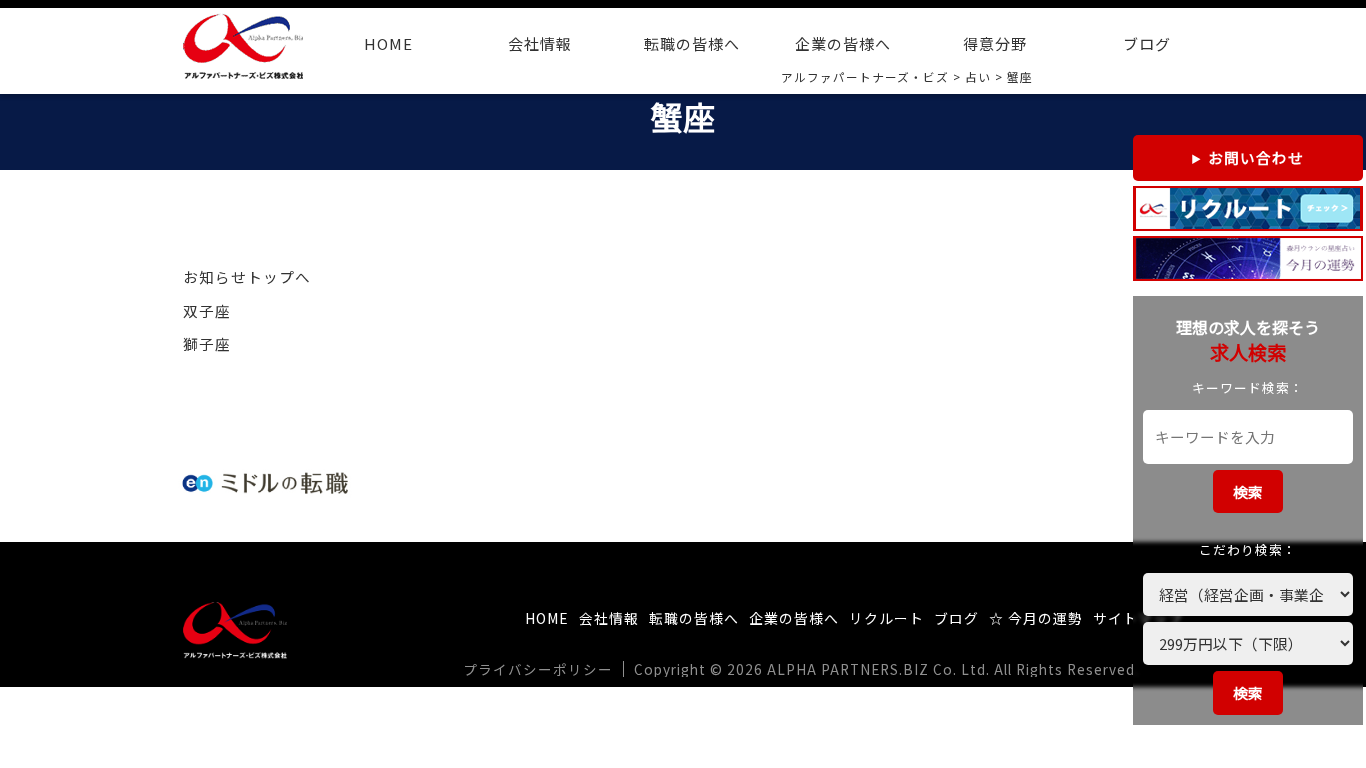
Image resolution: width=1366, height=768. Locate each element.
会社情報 (540, 43)
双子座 (207, 310)
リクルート (886, 618)
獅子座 (207, 343)
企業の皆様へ (843, 43)
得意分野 (995, 43)
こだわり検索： (1248, 549)
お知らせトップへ (247, 276)
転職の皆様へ (692, 43)
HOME (388, 43)
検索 (1248, 491)
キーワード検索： (1248, 387)
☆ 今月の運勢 (1036, 618)
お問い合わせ (1256, 157)
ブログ (1147, 43)
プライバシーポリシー (538, 669)
